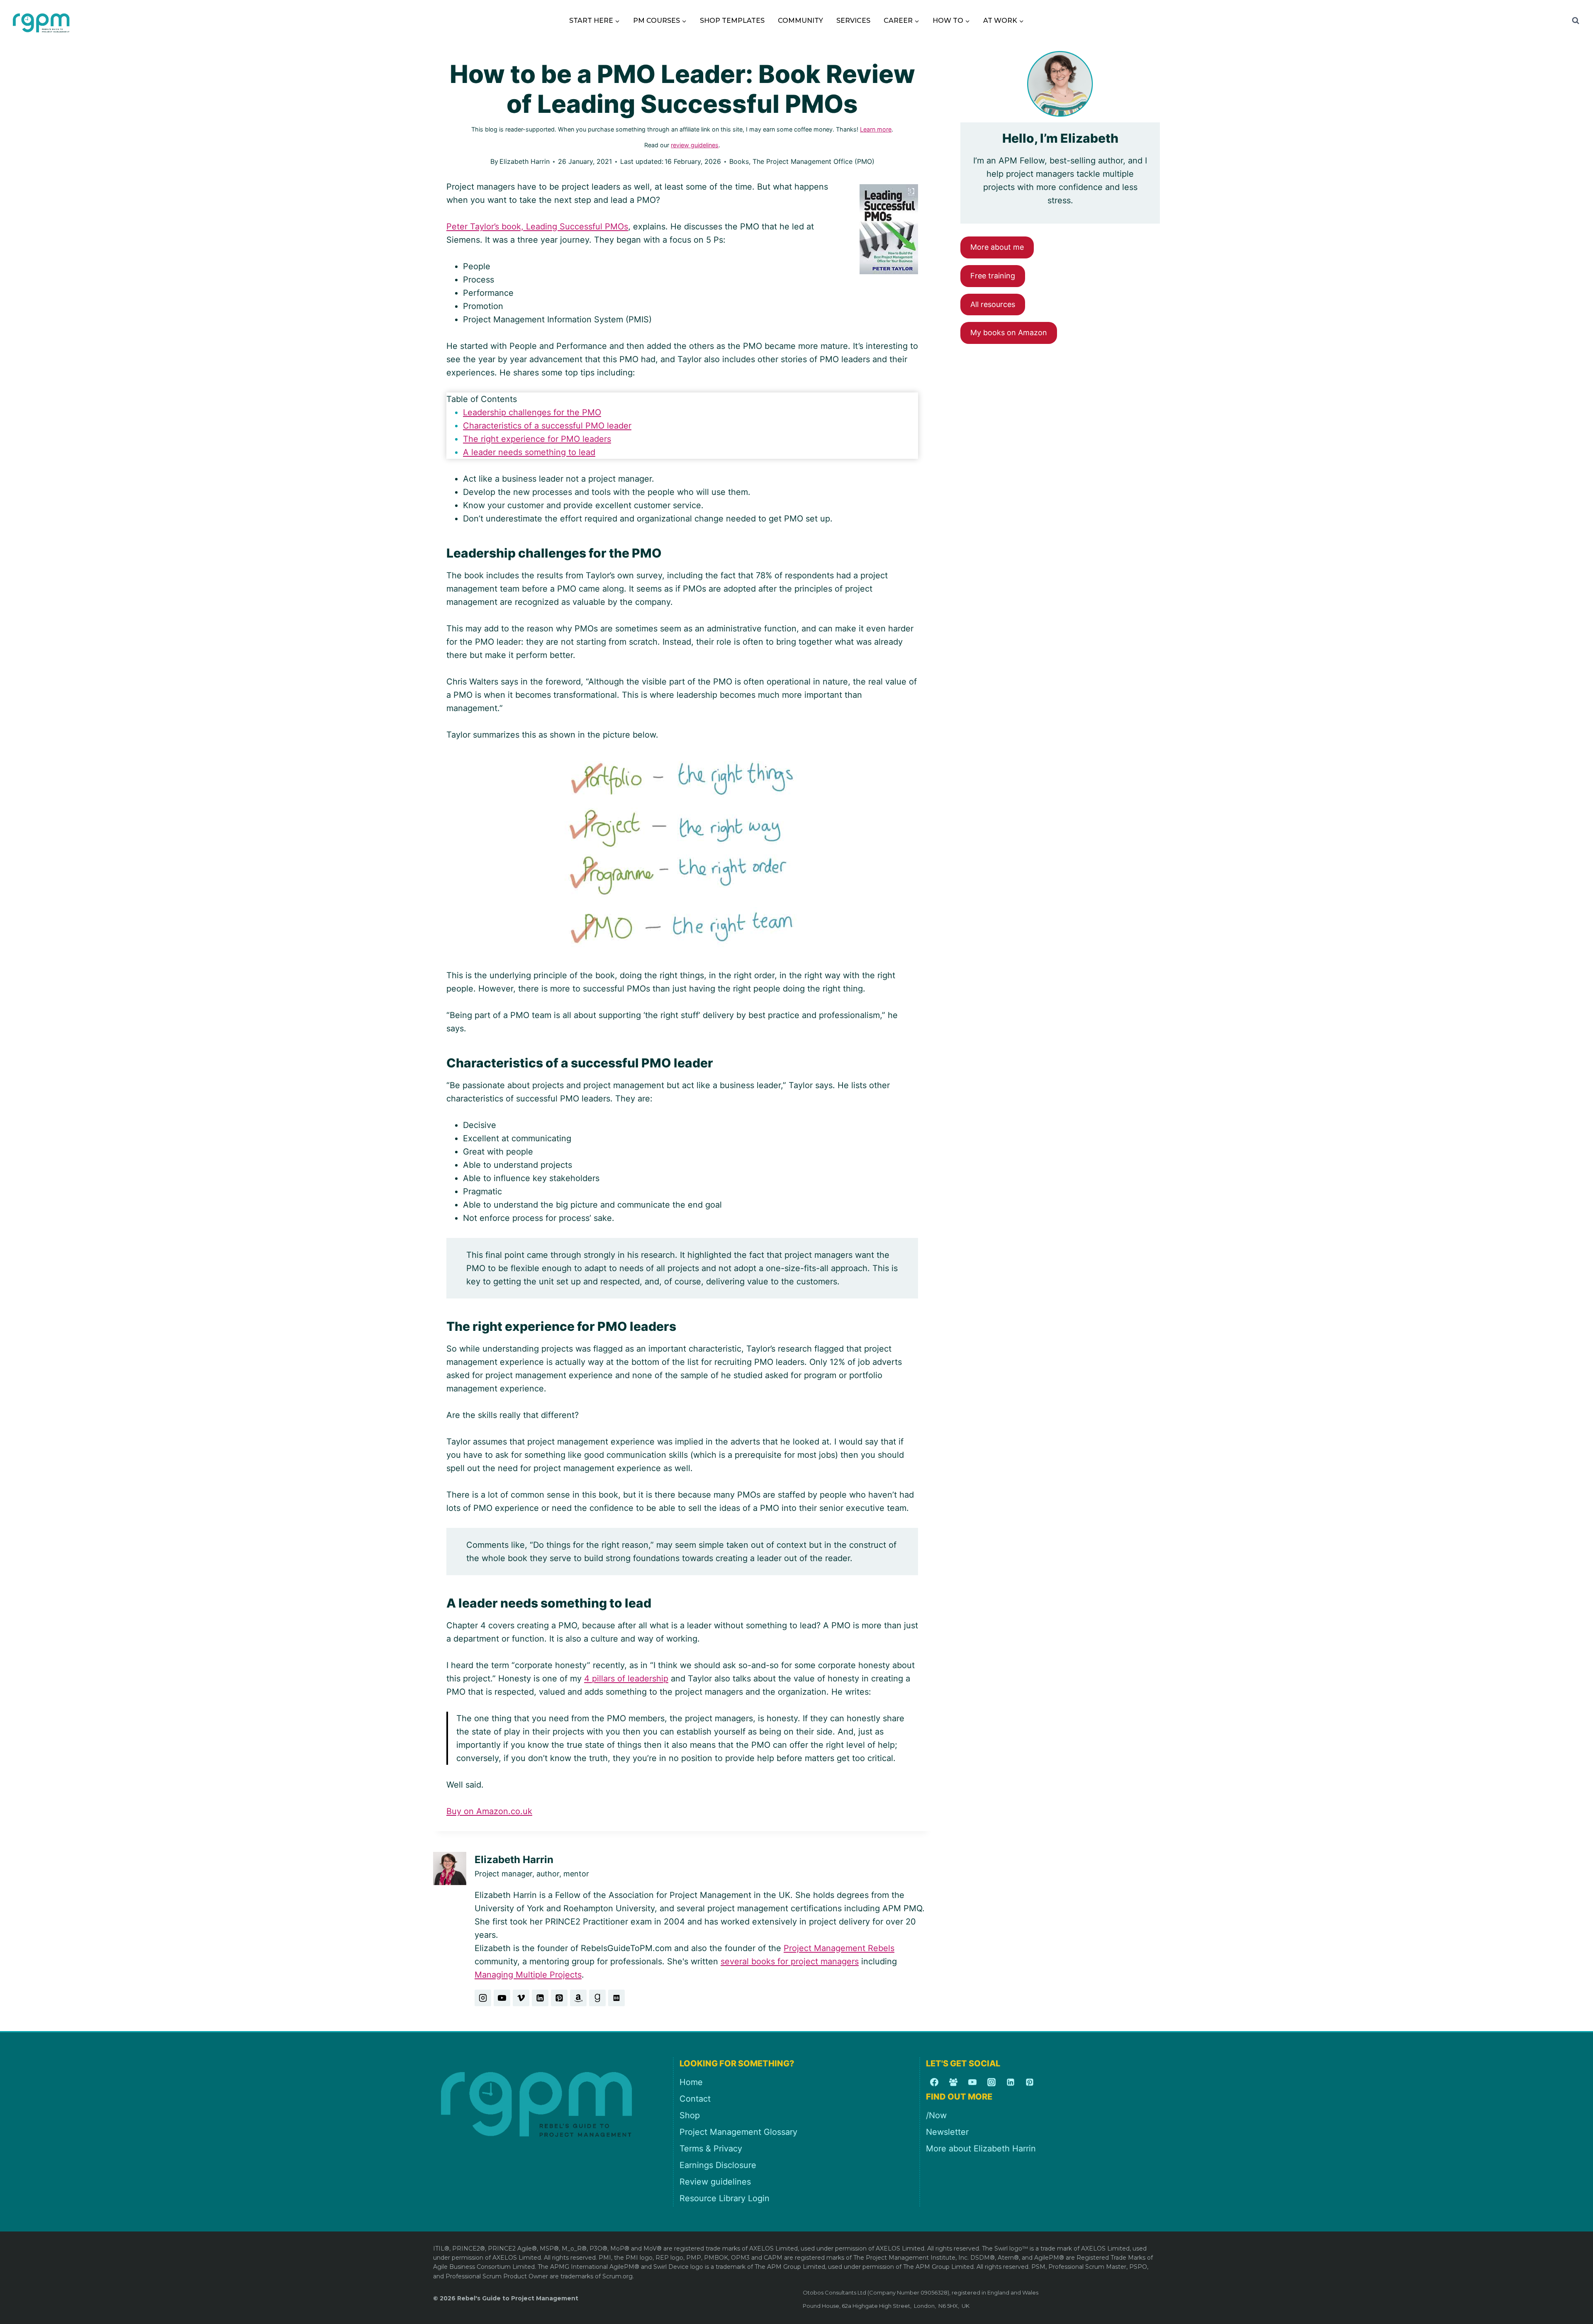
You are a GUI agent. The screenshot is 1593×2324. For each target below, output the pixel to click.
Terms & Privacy (711, 2149)
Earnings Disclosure (718, 2165)
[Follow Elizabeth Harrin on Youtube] (502, 1998)
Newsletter (947, 2132)
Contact (695, 2099)
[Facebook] (934, 2082)
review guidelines (695, 145)
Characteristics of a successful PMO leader (547, 426)
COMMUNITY (800, 21)
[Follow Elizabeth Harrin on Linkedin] (540, 1998)
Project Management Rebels (839, 1948)
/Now (936, 2115)
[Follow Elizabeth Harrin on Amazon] (578, 1998)
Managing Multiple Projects (528, 1975)
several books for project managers (790, 1961)
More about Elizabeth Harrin (981, 2149)
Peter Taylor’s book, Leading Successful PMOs (537, 227)
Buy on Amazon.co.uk (489, 1811)
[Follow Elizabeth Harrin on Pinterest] (559, 1998)
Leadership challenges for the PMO (532, 412)
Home (691, 2082)
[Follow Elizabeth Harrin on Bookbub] (616, 1998)
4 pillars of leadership (626, 1678)
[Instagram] (991, 2082)
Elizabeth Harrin (525, 161)
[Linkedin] (1011, 2082)
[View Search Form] (1576, 21)
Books (739, 161)
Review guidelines (715, 2182)
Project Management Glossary (738, 2132)
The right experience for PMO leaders (537, 439)
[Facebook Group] (953, 2082)
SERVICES (853, 21)
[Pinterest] (1030, 2082)
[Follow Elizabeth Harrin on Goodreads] (597, 1998)
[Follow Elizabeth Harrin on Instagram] (483, 1998)
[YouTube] (972, 2082)
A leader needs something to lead (529, 452)
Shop (690, 2115)
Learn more (876, 129)
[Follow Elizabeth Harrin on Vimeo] (521, 1998)
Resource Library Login (725, 2198)
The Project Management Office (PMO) (814, 161)
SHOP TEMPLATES (732, 21)
